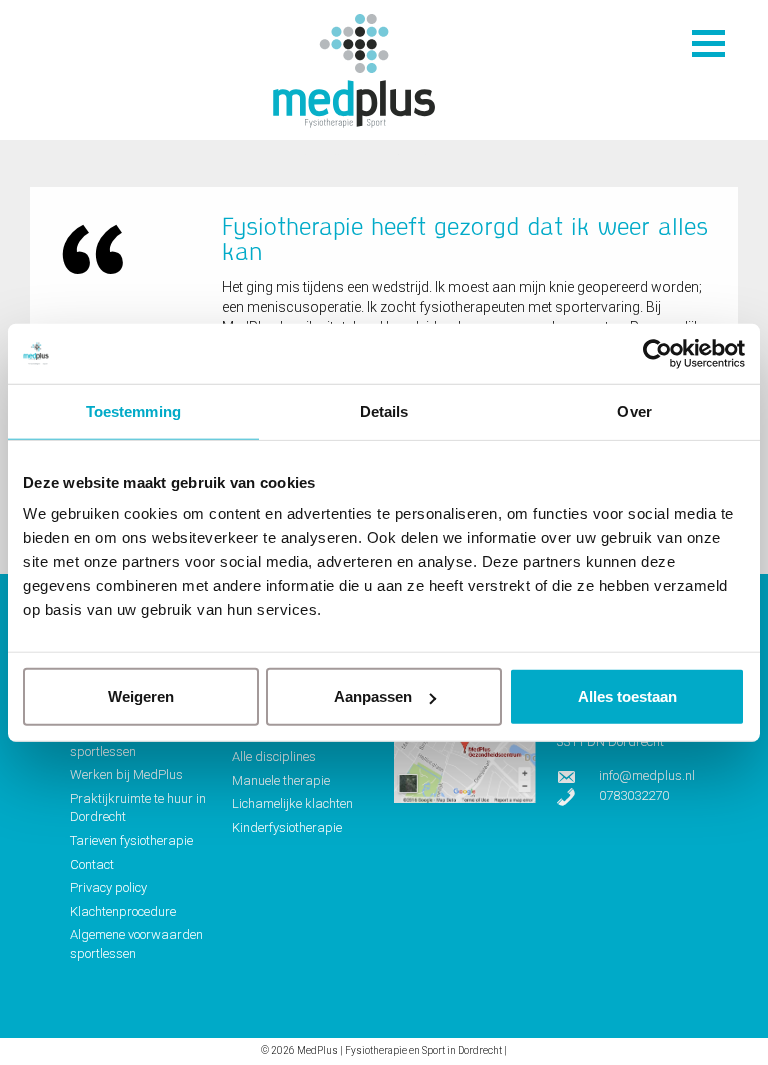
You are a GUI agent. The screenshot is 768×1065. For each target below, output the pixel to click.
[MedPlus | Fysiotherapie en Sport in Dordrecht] (354, 73)
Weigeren (141, 696)
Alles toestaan (627, 696)
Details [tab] (384, 410)
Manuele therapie (281, 780)
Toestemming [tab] (133, 410)
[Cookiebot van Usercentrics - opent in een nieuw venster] (657, 353)
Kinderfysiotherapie (287, 827)
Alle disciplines (274, 756)
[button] (708, 43)
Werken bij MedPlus (126, 774)
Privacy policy (108, 887)
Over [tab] (634, 410)
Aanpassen (373, 696)
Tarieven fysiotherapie (131, 840)
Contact (92, 864)
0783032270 (634, 795)
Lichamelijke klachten (292, 803)
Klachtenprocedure (123, 911)
